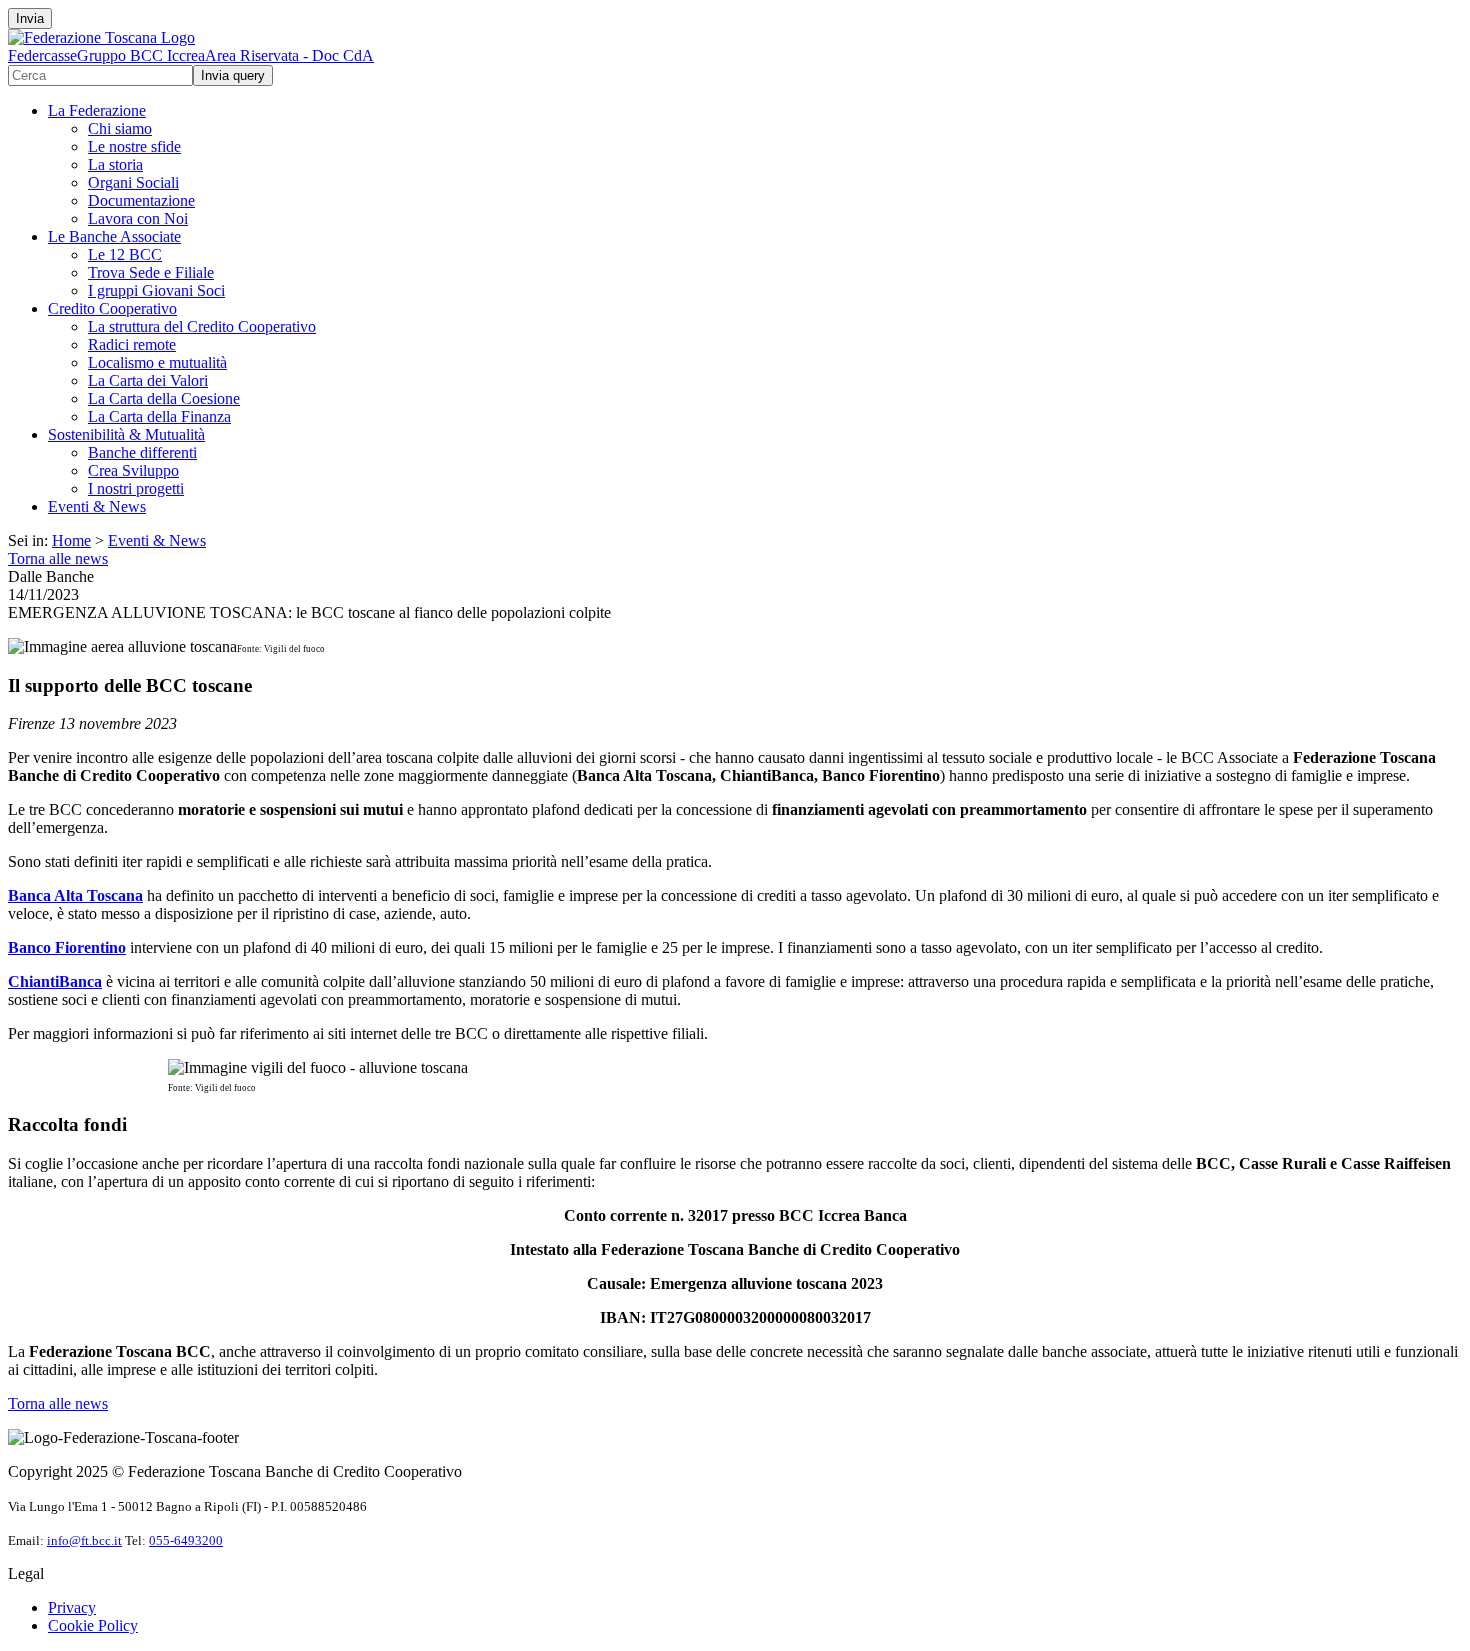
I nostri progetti (136, 488)
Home (71, 540)
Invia (30, 18)
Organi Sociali (133, 182)
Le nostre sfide (134, 146)
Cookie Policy (93, 1625)
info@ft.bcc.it (84, 1540)
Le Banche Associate (114, 236)
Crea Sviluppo (133, 470)
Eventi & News (97, 506)
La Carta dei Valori (148, 380)
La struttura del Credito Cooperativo (202, 326)
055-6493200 (186, 1540)
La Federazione (97, 110)
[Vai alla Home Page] (101, 37)
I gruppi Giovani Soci (156, 290)
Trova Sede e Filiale (151, 272)
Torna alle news (58, 558)
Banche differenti (142, 452)
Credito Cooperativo (112, 308)
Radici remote (132, 344)
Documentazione (141, 200)
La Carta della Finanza (159, 416)
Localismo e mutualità (157, 362)
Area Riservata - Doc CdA (289, 55)
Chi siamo (120, 128)
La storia (115, 164)
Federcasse (42, 55)
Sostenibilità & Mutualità (126, 434)
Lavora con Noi (138, 218)
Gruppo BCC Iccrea (141, 55)
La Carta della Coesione (164, 398)
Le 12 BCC (125, 254)
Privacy (72, 1607)
